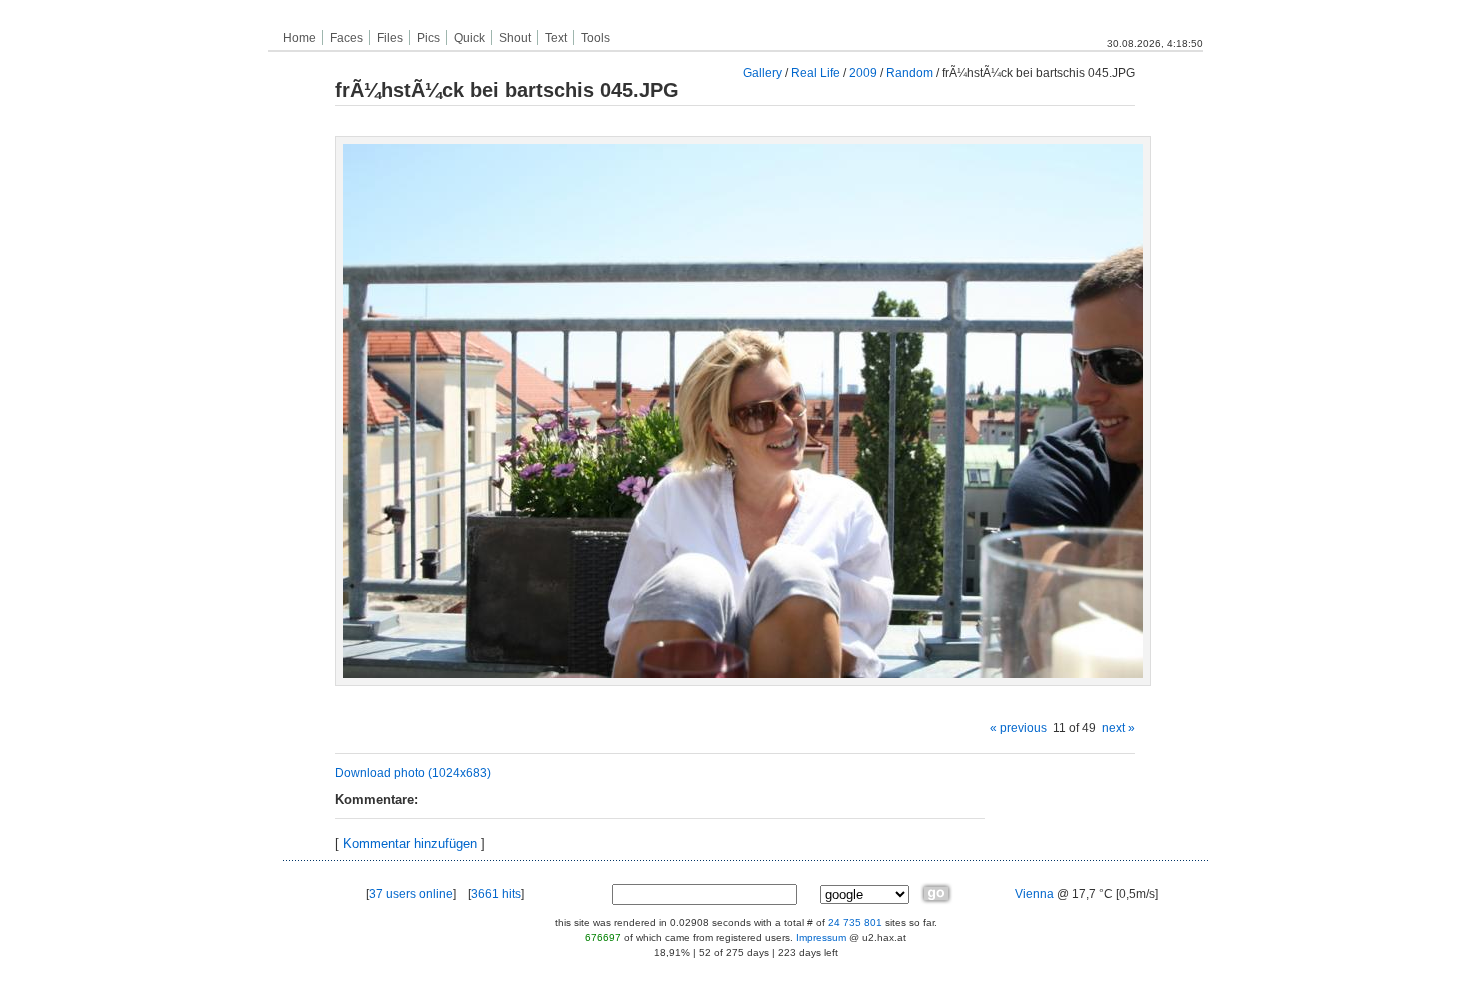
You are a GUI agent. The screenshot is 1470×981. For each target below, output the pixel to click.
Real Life (815, 72)
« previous (1018, 727)
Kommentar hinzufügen (410, 843)
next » (1118, 727)
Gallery (762, 72)
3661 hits (496, 894)
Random (909, 72)
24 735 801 (855, 922)
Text (556, 38)
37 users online (411, 894)
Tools (595, 38)
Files (390, 38)
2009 (863, 72)
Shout (515, 38)
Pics (428, 38)
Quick (469, 38)
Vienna (1034, 894)
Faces (346, 38)
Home (299, 38)
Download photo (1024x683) (413, 773)
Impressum (821, 937)
